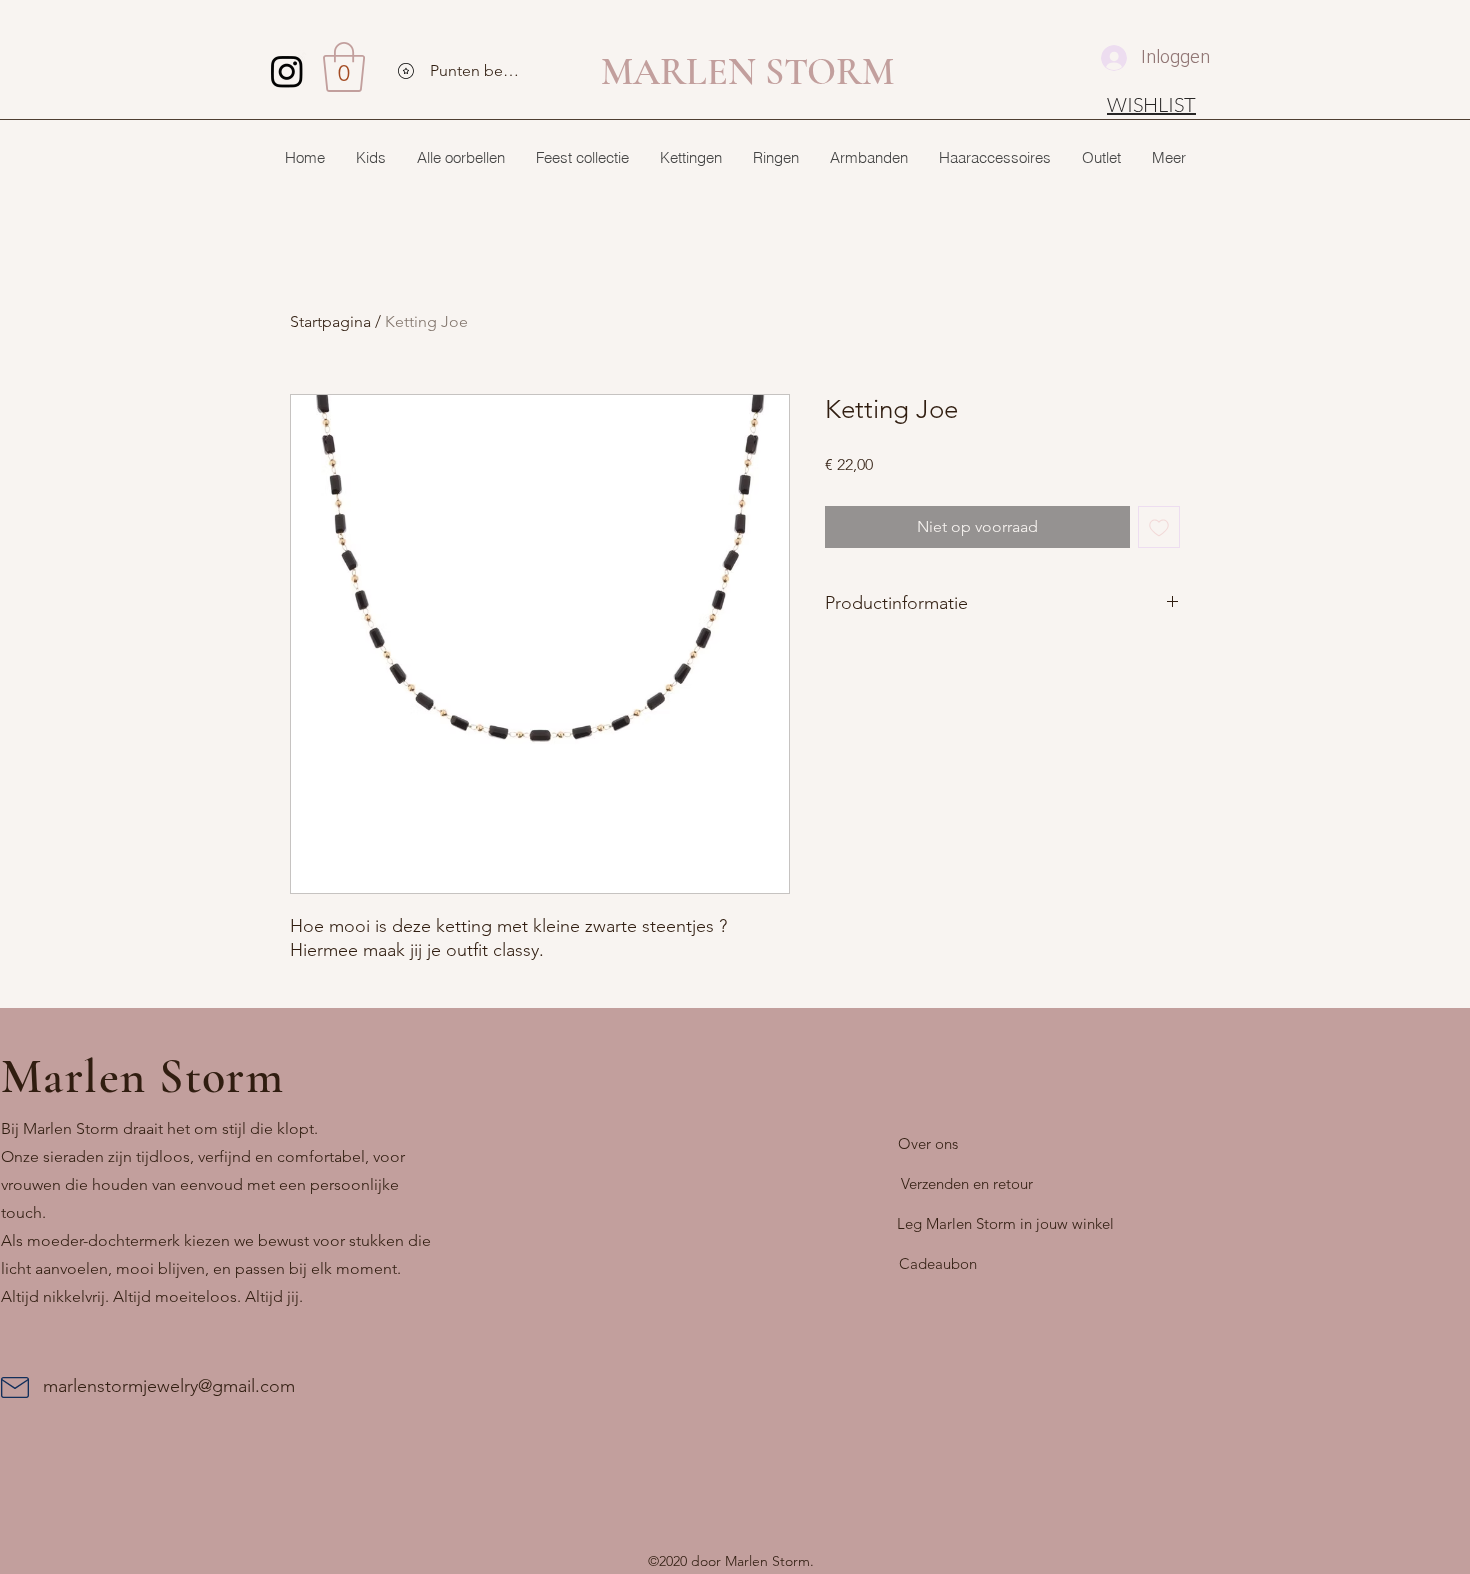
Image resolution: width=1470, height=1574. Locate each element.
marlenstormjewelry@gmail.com (169, 1386)
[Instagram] (287, 71)
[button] (344, 67)
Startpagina (330, 321)
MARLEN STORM (747, 72)
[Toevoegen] (1159, 527)
